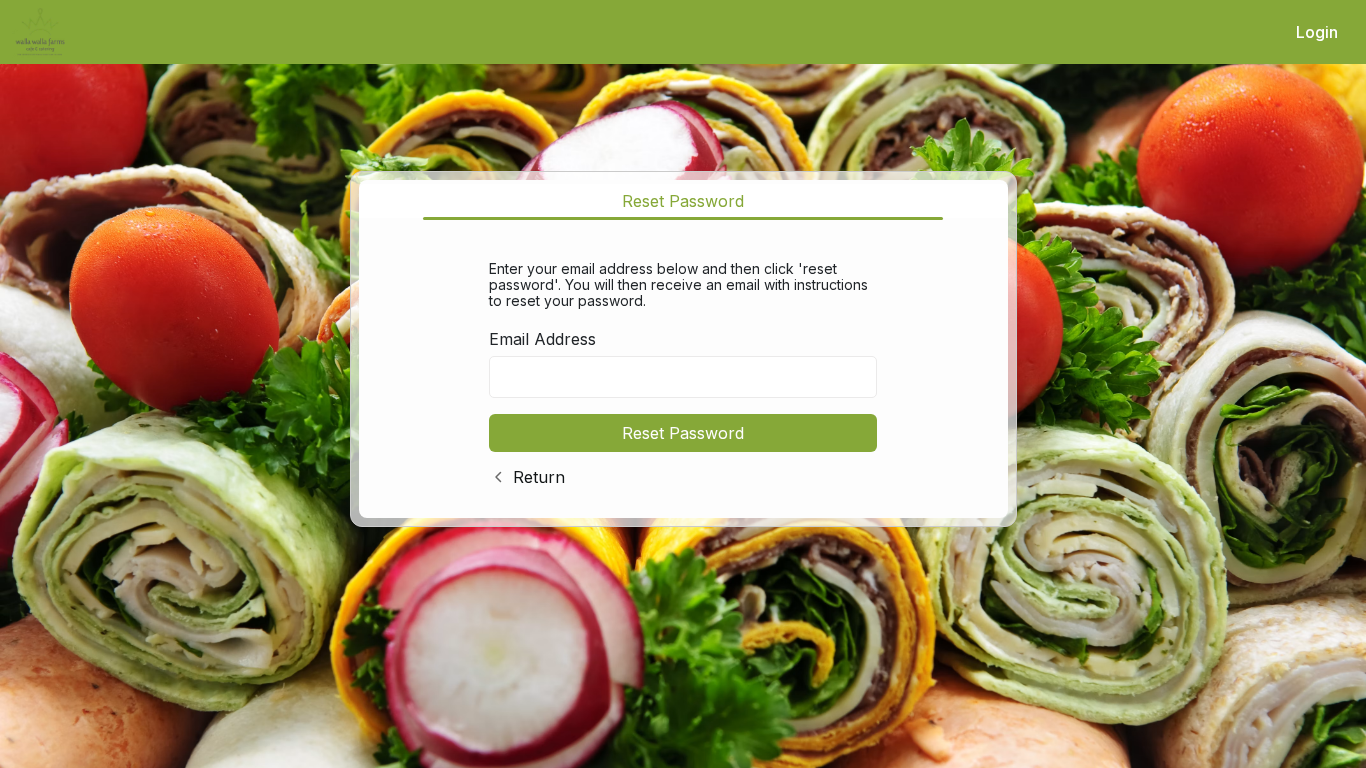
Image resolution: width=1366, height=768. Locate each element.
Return (539, 477)
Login (1317, 32)
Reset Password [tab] (683, 201)
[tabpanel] (683, 369)
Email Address (542, 339)
